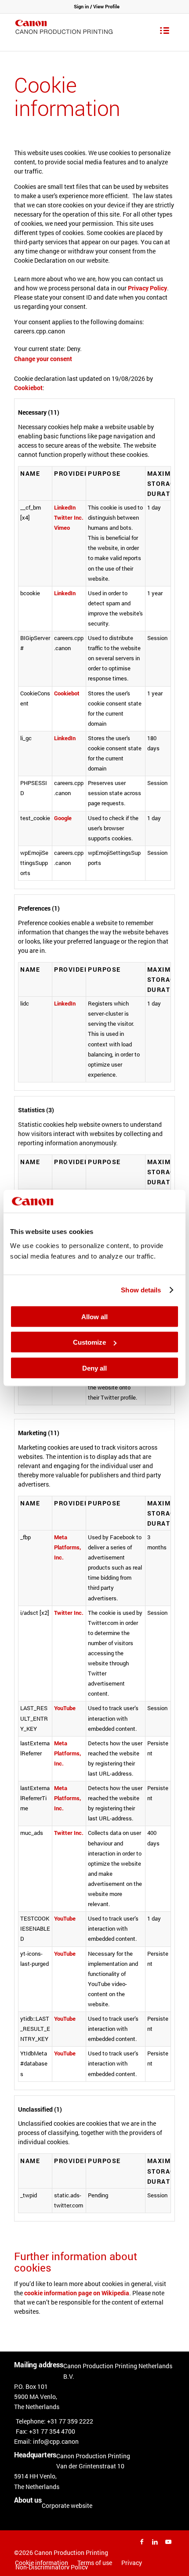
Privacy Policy (147, 288)
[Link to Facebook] (142, 2542)
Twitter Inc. (69, 517)
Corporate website (67, 2505)
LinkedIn (65, 507)
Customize (89, 1342)
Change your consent (43, 359)
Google (63, 818)
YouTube (65, 1708)
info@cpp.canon (56, 2441)
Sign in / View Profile (97, 6)
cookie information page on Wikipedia (77, 2293)
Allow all (94, 1316)
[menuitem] (94, 2563)
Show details (141, 1290)
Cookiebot (28, 388)
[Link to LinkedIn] (155, 2542)
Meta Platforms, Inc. (67, 1547)
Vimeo (62, 528)
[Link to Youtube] (168, 2542)
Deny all (94, 1368)
